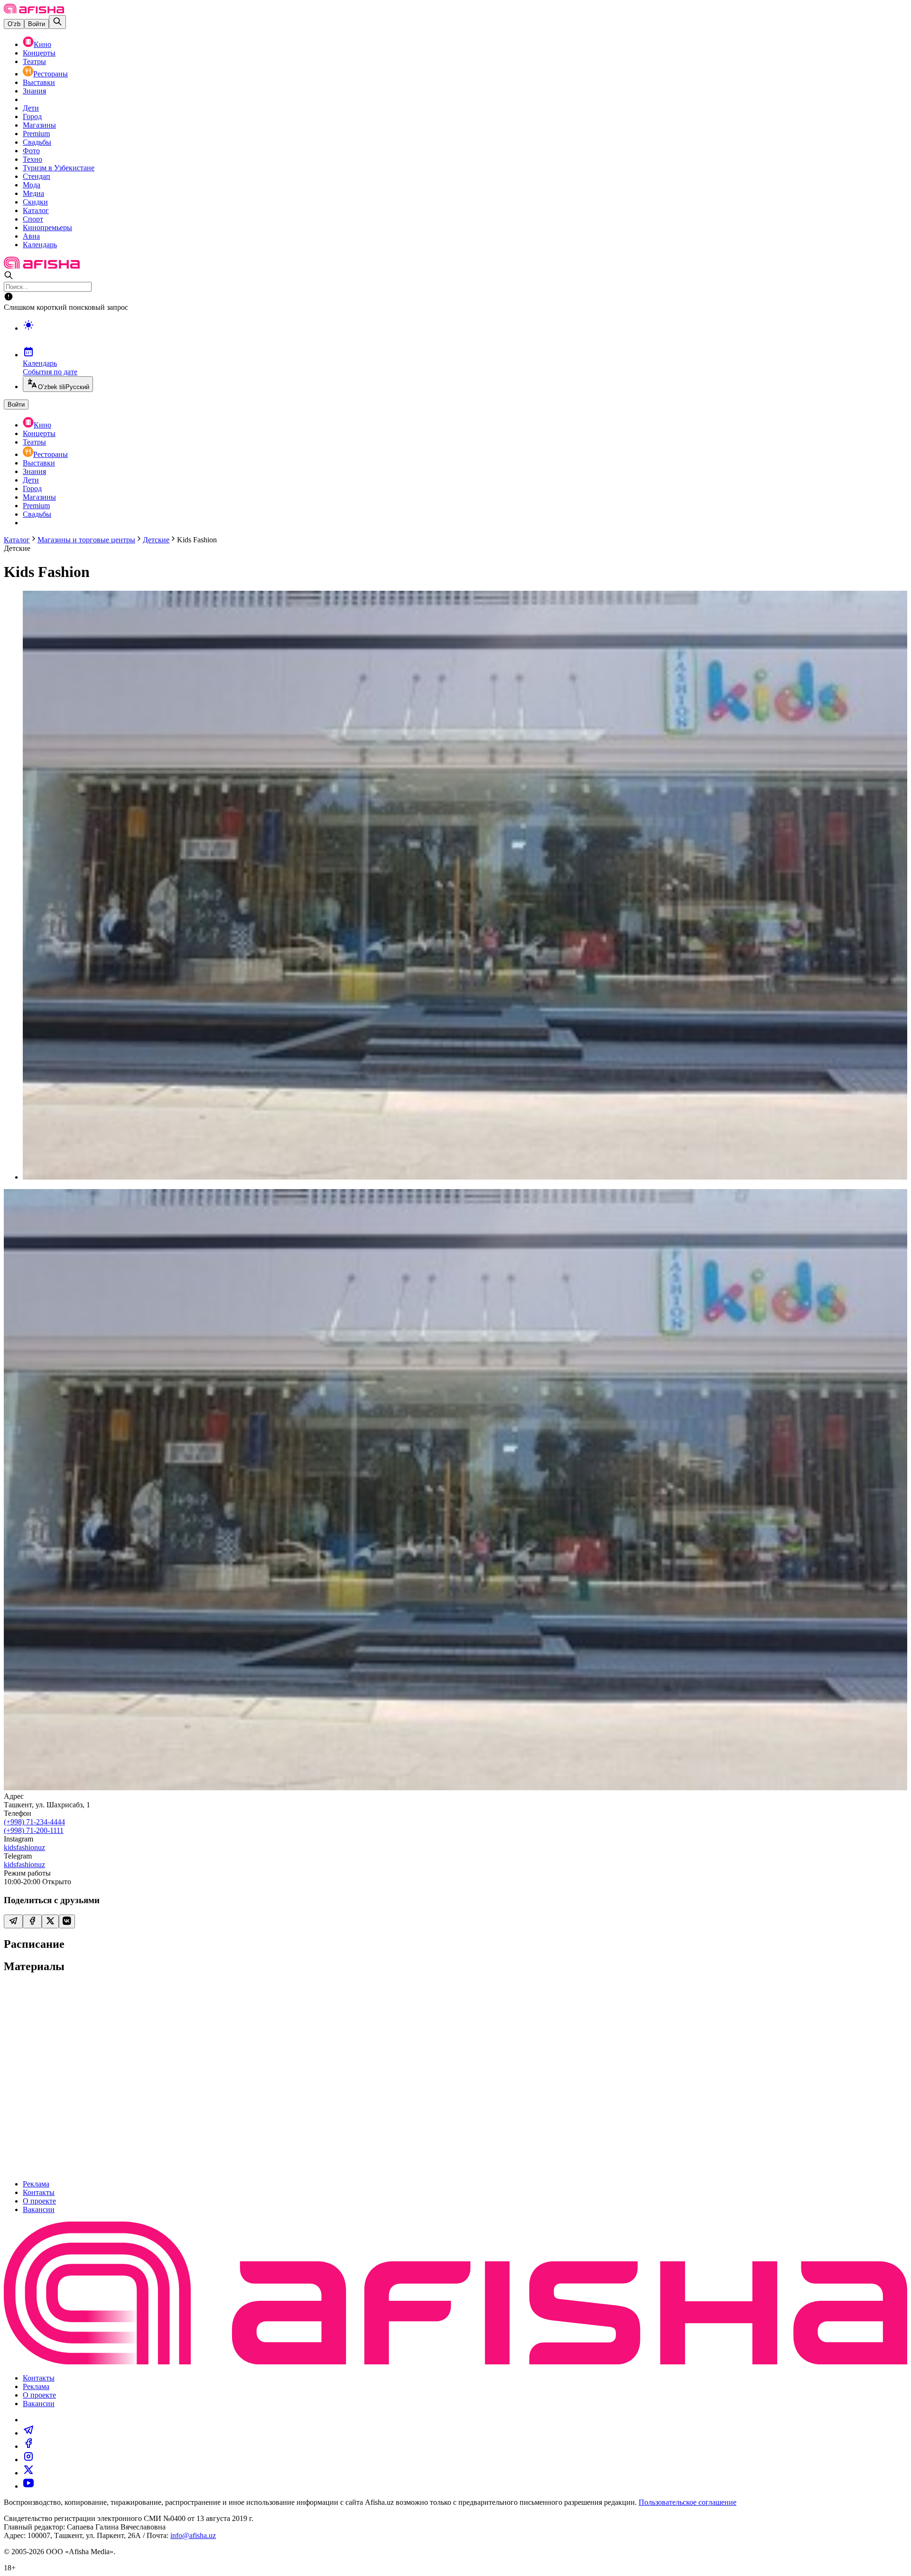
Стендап (37, 176)
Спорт (33, 219)
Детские (156, 540)
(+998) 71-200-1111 (34, 1830)
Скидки (35, 202)
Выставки (39, 82)
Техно (33, 159)
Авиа (31, 236)
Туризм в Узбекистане (59, 168)
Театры (34, 61)
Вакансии (39, 2209)
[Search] (57, 22)
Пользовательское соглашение (688, 2502)
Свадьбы (37, 142)
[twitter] (28, 2473)
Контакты (39, 2192)
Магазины (39, 125)
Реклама (36, 2184)
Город (32, 116)
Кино (42, 44)
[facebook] (28, 2446)
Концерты (39, 53)
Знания (34, 91)
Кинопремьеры (47, 228)
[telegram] (28, 2433)
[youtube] (28, 2486)
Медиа (33, 193)
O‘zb (14, 24)
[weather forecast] (465, 335)
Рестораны (51, 74)
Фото (31, 151)
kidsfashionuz (24, 1847)
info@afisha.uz (193, 2535)
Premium (36, 134)
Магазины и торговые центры (86, 540)
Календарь (40, 245)
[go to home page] (34, 11)
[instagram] (28, 2460)
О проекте (39, 2201)
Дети (31, 108)
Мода (32, 185)
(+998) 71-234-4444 (34, 1822)
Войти (37, 24)
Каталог (36, 210)
